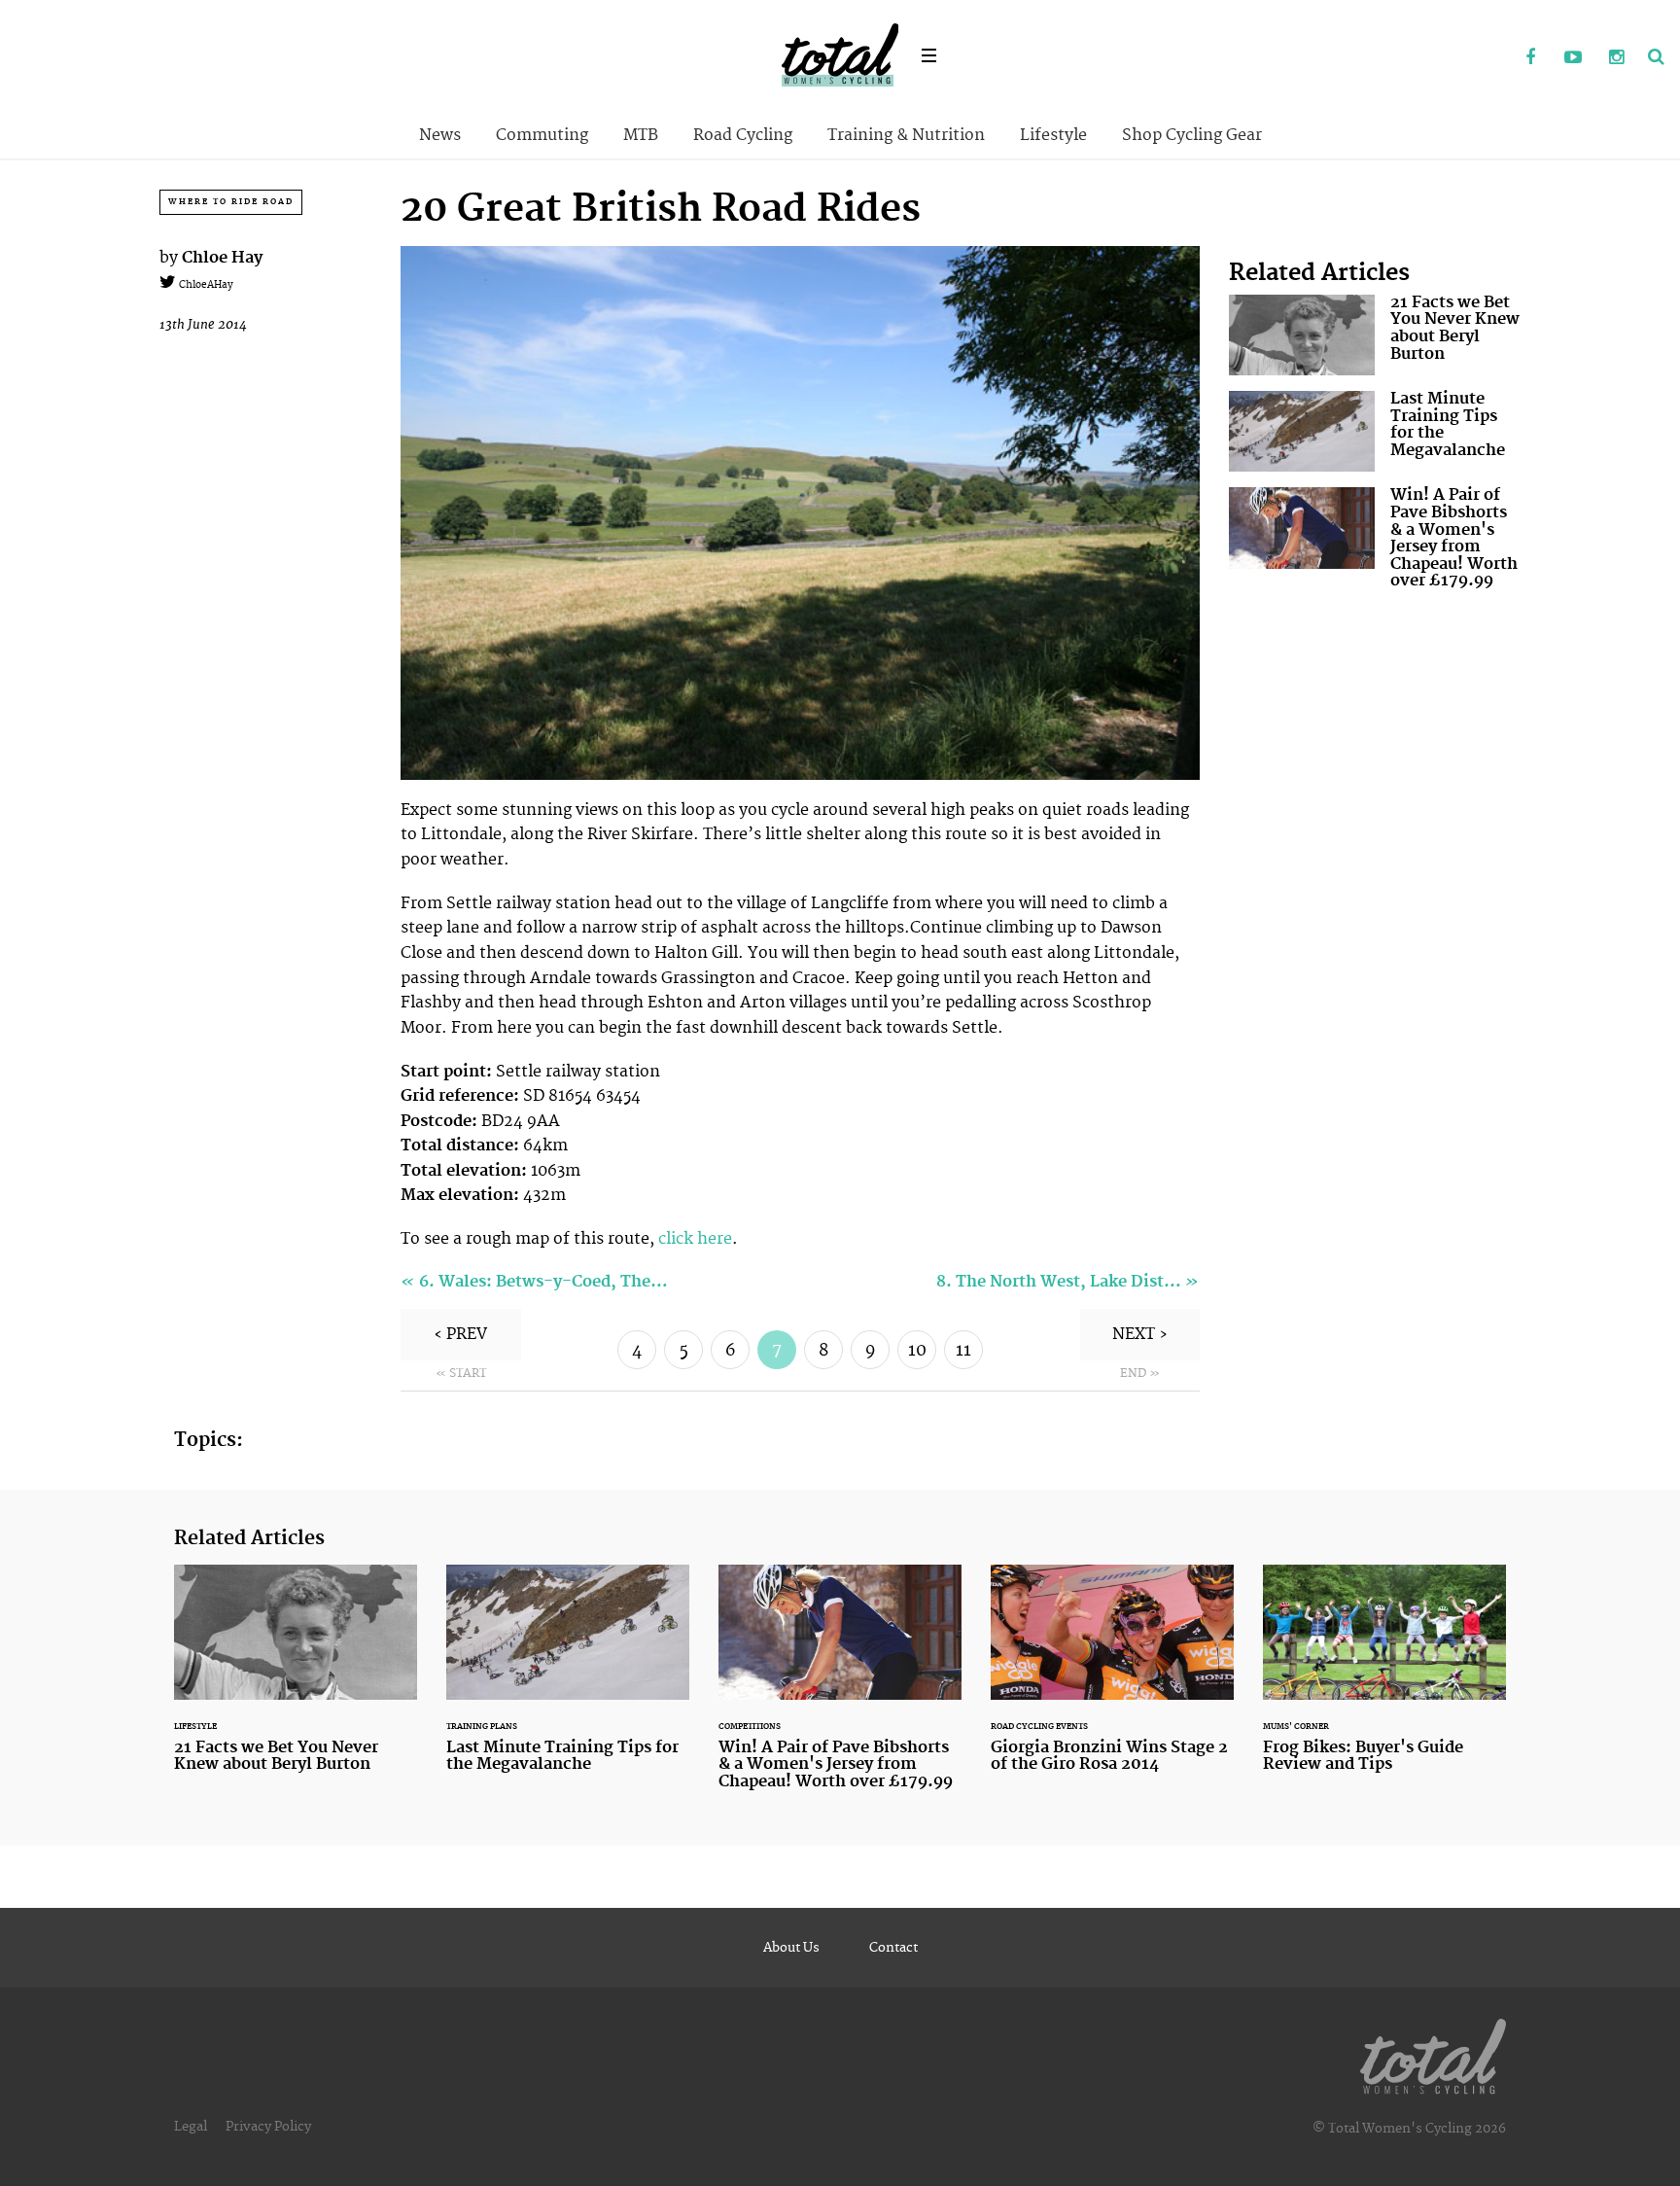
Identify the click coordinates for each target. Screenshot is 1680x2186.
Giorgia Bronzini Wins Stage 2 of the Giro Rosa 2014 (1112, 1681)
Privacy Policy (268, 2127)
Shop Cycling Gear (1192, 135)
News (440, 135)
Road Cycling (743, 135)
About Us (791, 1948)
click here (695, 1239)
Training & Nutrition (906, 135)
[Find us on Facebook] (1530, 58)
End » (1140, 1374)
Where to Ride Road (231, 202)
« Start (461, 1374)
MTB (641, 135)
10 (917, 1351)
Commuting (542, 135)
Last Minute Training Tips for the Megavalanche (1375, 431)
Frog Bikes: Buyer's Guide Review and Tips (1384, 1681)
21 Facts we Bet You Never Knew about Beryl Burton (1375, 335)
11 (963, 1351)
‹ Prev (460, 1334)
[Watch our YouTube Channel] (1573, 58)
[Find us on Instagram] (1616, 58)
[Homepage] (1433, 2053)
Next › (1140, 1334)
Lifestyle (1053, 135)
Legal (191, 2127)
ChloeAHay (205, 285)
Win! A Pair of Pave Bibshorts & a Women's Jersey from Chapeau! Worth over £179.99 (1375, 543)
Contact (893, 1948)
